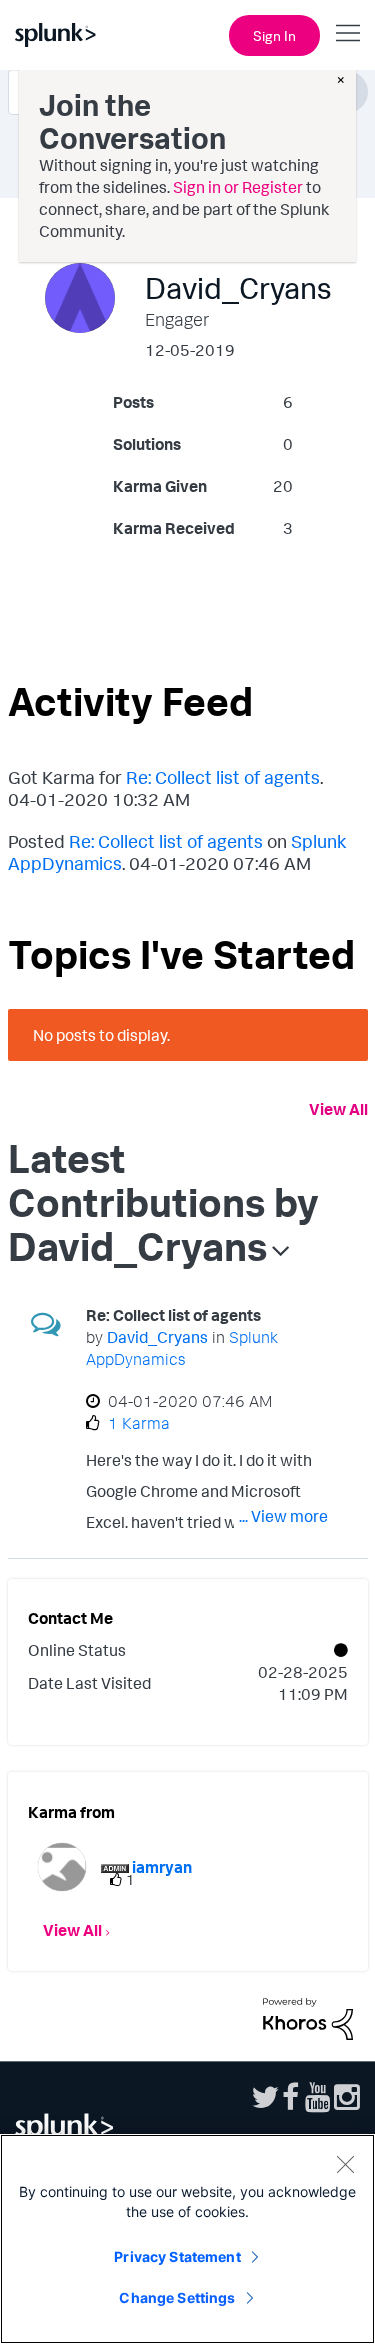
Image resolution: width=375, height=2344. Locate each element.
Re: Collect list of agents (223, 777)
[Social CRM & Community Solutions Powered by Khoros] (308, 2017)
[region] (187, 2239)
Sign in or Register (238, 187)
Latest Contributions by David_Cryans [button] (163, 1202)
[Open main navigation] (348, 33)
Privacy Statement (177, 2256)
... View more (283, 1516)
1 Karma (139, 1423)
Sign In (274, 35)
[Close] (345, 2164)
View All (338, 1109)
